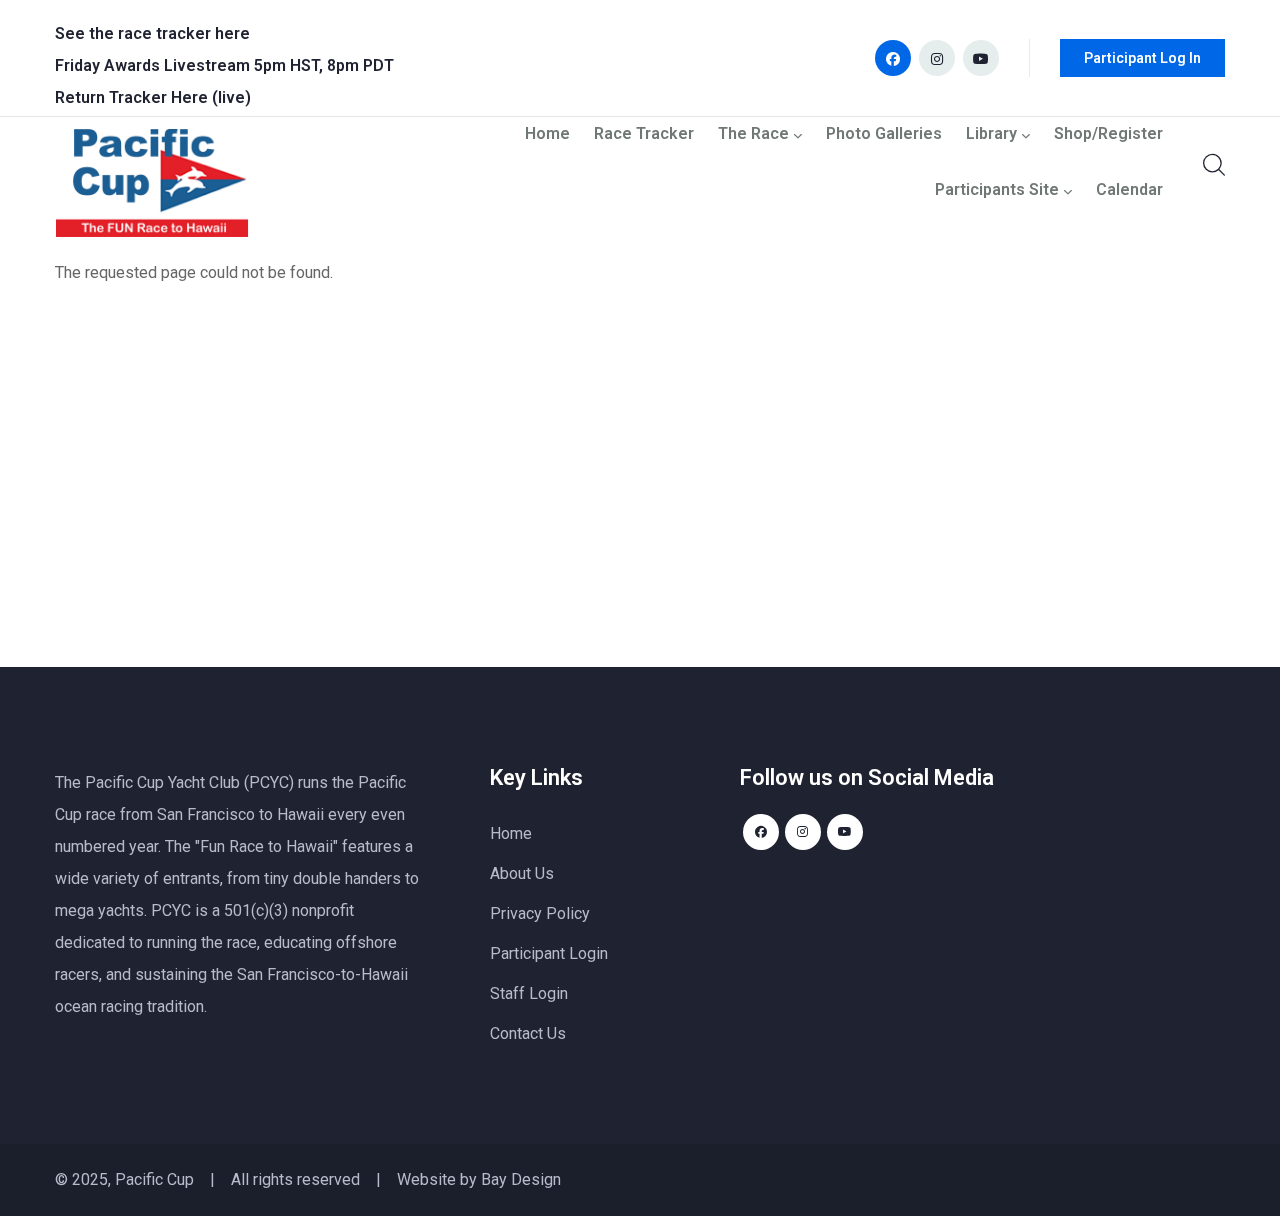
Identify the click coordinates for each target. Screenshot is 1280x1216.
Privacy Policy (540, 913)
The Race (753, 134)
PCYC (171, 910)
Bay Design (521, 1179)
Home (547, 134)
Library (991, 134)
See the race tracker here (152, 33)
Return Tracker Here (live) (153, 97)
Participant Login (549, 953)
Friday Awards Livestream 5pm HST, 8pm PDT (224, 65)
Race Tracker (644, 134)
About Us (522, 873)
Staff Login (529, 993)
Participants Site (997, 190)
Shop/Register (1108, 134)
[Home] (152, 188)
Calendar (1129, 190)
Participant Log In (1142, 58)
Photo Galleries (884, 134)
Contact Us (528, 1033)
